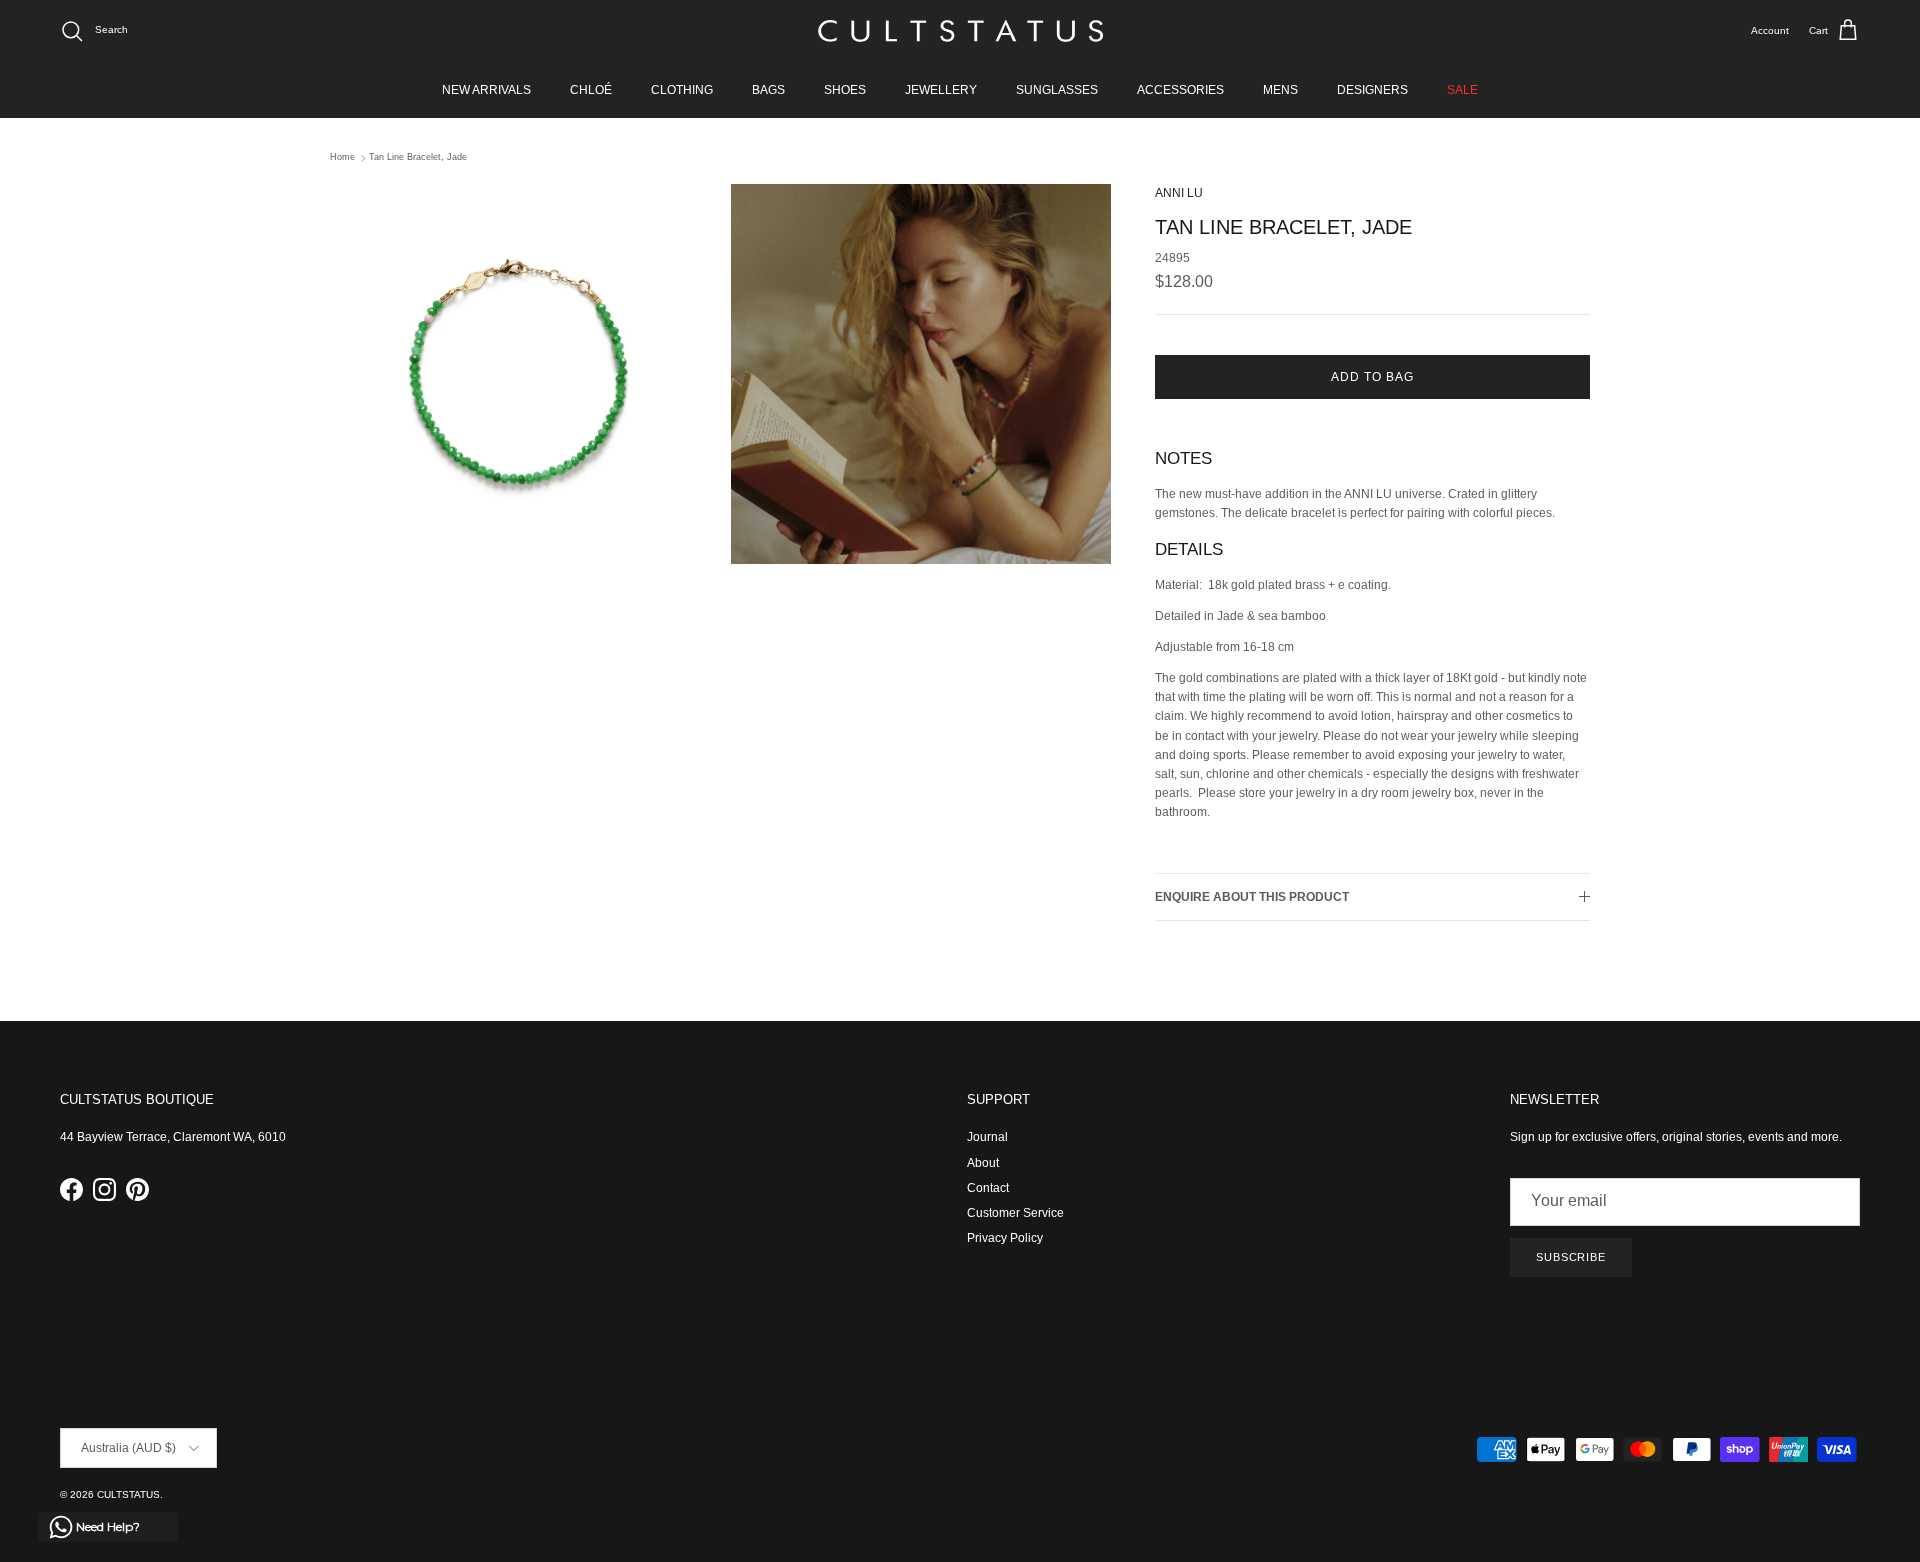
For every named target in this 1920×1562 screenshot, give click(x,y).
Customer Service (1015, 1213)
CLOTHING (682, 90)
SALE (1462, 90)
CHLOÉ (591, 90)
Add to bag (1372, 377)
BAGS (768, 90)
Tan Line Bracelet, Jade (418, 158)
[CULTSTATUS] (960, 31)
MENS (1280, 90)
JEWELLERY (941, 90)
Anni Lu (1179, 193)
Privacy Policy (1005, 1238)
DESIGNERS (1372, 90)
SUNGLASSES (1057, 90)
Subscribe (1571, 1257)
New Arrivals (486, 90)
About (983, 1163)
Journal (987, 1137)
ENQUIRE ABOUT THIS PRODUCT (1252, 897)
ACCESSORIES (1180, 90)
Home (342, 158)
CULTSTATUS (128, 1494)
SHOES (845, 90)
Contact (988, 1188)
